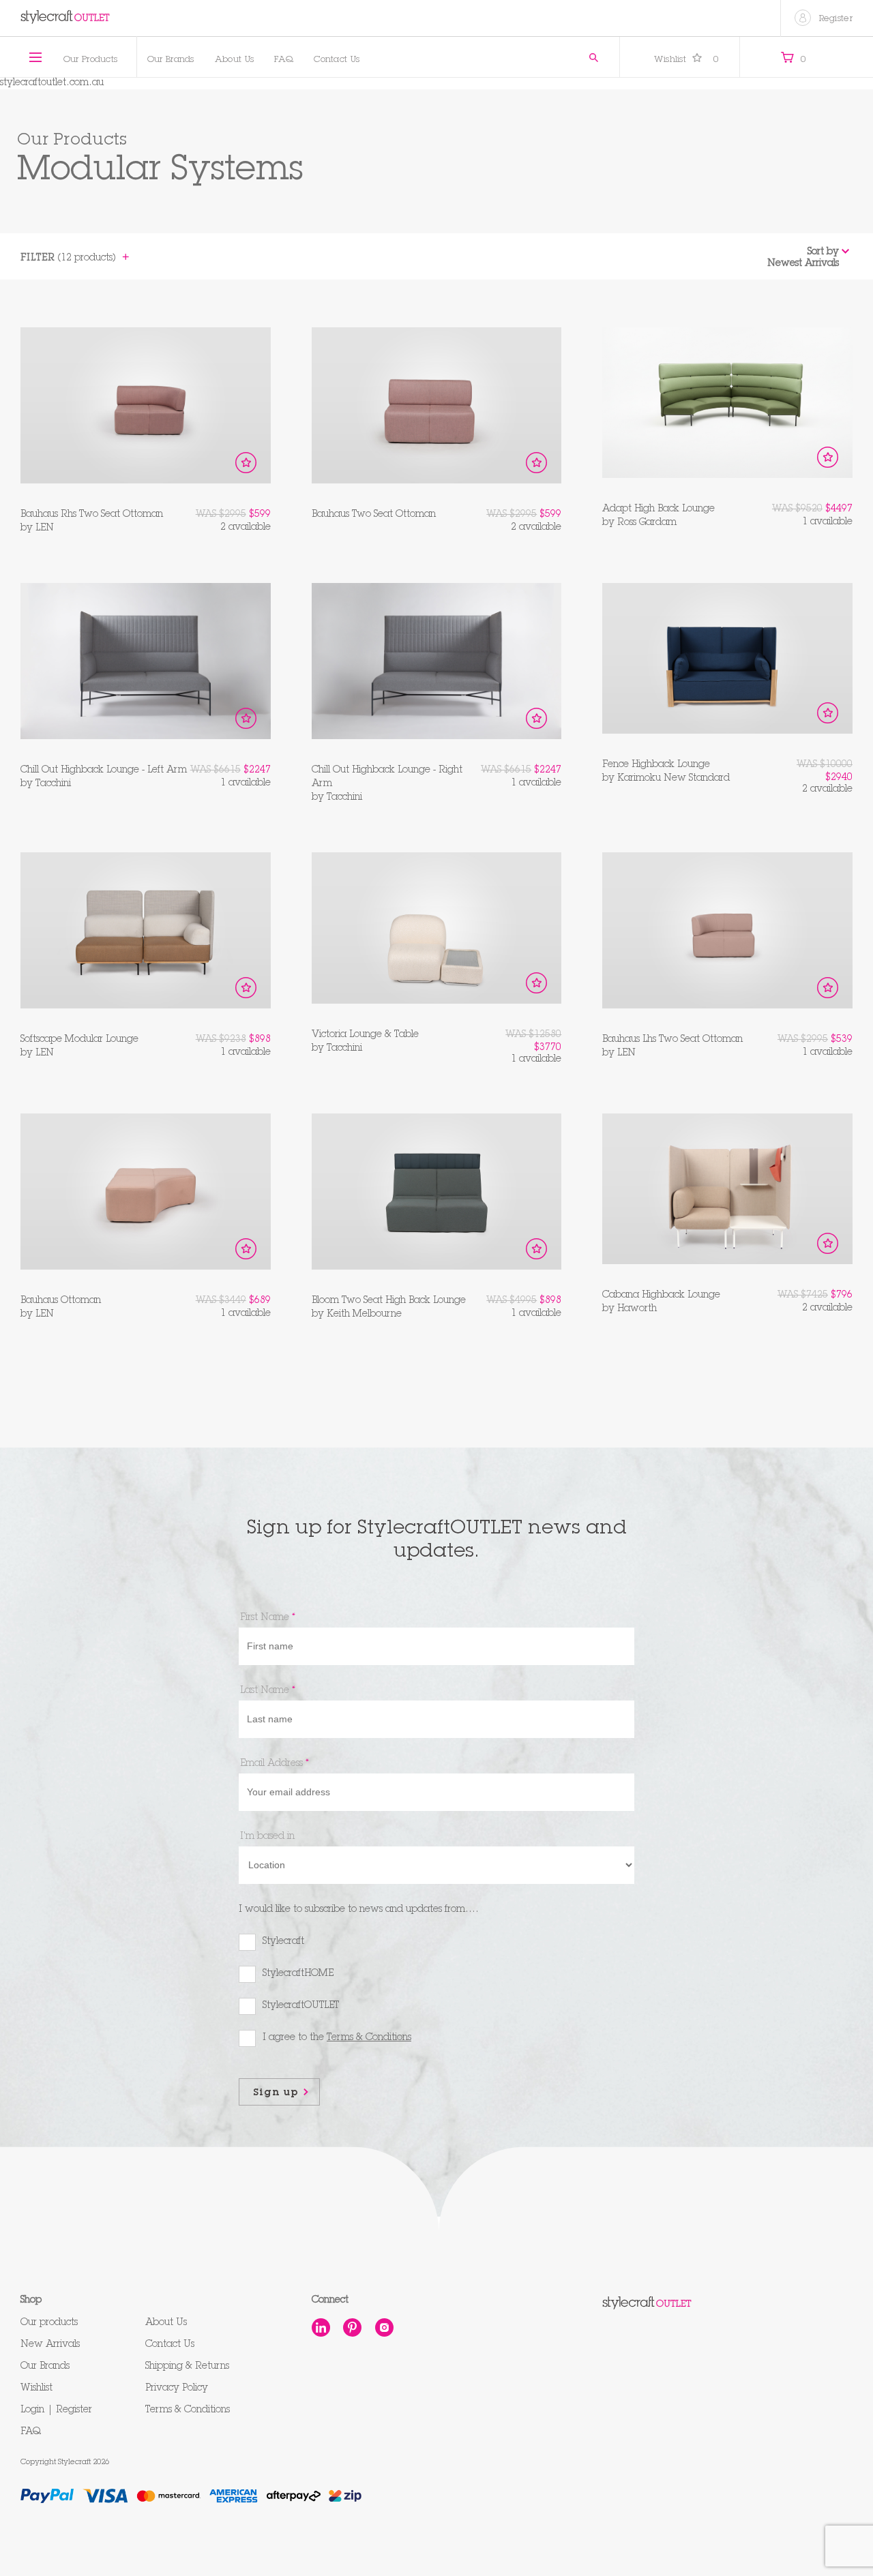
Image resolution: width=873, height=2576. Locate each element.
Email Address (275, 1764)
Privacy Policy (177, 2388)
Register (836, 19)
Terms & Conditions (188, 2410)
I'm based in (267, 1837)
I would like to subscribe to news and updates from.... (359, 1910)
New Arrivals (50, 2345)
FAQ (284, 60)
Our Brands (171, 60)
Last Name (268, 1691)
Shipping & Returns (187, 2367)
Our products (49, 2323)
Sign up (276, 2093)
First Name (268, 1618)
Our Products (91, 60)
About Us (234, 60)
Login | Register (56, 2410)
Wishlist (687, 60)
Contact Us (337, 60)
